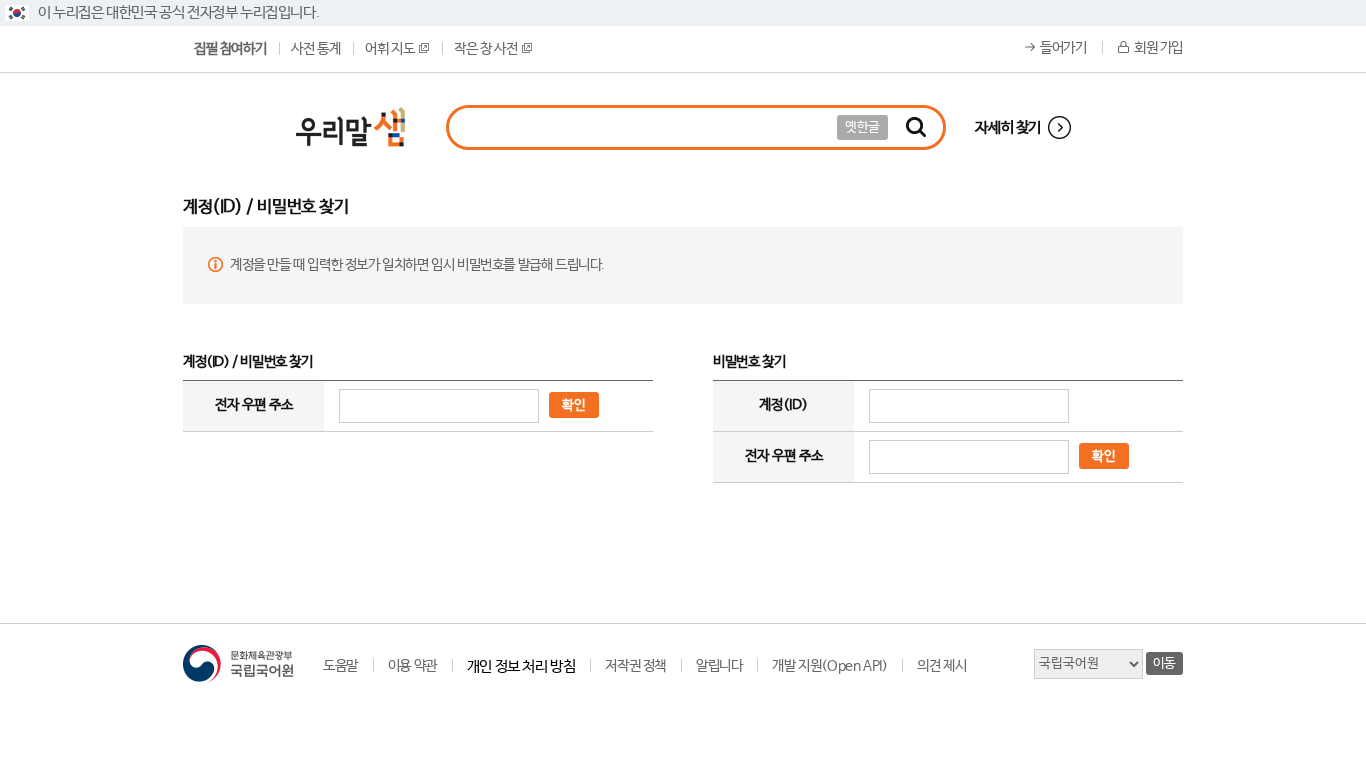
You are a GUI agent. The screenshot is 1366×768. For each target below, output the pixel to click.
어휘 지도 (389, 49)
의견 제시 (941, 666)
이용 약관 (412, 666)
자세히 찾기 (1008, 127)
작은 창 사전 (485, 49)
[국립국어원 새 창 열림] (238, 663)
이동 (1164, 663)
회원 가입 (1158, 48)
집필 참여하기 (230, 49)
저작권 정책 (635, 666)
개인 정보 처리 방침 (521, 666)
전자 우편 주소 (254, 405)
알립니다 (719, 666)
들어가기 (1063, 48)
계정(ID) (783, 405)
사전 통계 (315, 49)
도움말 (340, 666)
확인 (574, 405)
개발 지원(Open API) (829, 666)
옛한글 (862, 127)
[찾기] (916, 127)
